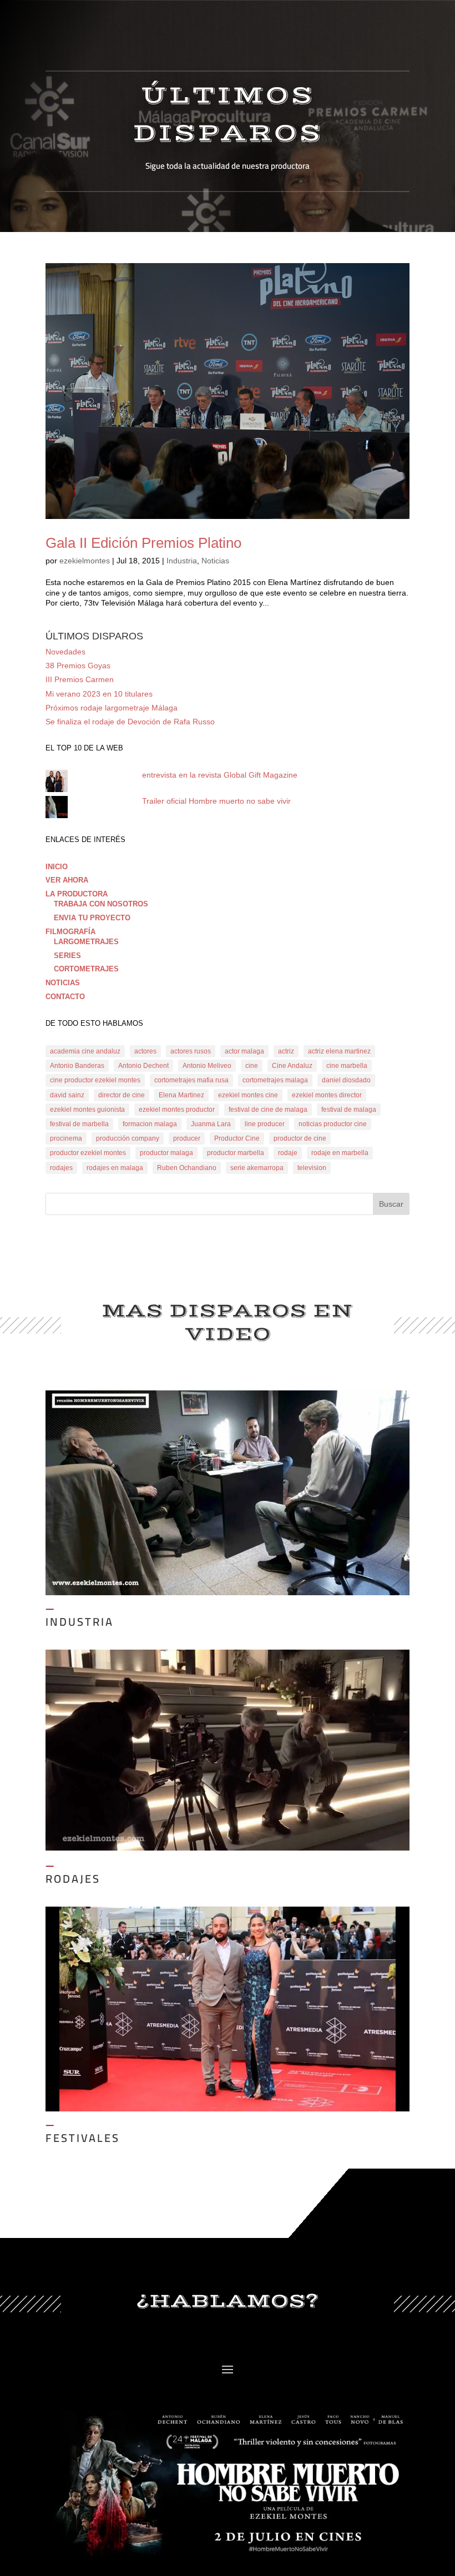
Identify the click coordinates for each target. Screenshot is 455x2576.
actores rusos (191, 1051)
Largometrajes (86, 942)
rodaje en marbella (340, 1153)
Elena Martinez (181, 1095)
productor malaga (166, 1153)
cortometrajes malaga (275, 1080)
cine (252, 1066)
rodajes (61, 1168)
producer (187, 1138)
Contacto (65, 997)
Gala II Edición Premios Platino (143, 543)
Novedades (65, 652)
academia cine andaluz (85, 1051)
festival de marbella (79, 1124)
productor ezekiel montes (88, 1153)
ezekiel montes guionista (87, 1110)
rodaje (288, 1153)
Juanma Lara (211, 1124)
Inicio (57, 867)
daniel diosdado (346, 1080)
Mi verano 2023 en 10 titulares (99, 694)
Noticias (215, 561)
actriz (286, 1051)
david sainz (67, 1095)
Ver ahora (67, 880)
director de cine (122, 1095)
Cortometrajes (86, 969)
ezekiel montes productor (177, 1110)
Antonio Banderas (77, 1066)
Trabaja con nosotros (101, 904)
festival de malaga (349, 1110)
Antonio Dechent (143, 1066)
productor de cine (300, 1138)
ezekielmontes (85, 561)
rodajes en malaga (115, 1168)
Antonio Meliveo (207, 1066)
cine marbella (347, 1066)
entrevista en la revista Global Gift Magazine (220, 775)
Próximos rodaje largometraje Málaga (112, 708)
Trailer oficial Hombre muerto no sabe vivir (216, 801)
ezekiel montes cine (248, 1095)
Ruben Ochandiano (187, 1168)
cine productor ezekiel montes (95, 1080)
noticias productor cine (333, 1124)
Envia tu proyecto (92, 918)
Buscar (391, 1204)
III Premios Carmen (80, 679)
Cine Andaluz (292, 1066)
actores (145, 1051)
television (312, 1168)
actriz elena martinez (339, 1051)
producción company (128, 1138)
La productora (77, 894)
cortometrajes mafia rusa (191, 1080)
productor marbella (236, 1153)
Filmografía (70, 932)
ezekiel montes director (327, 1095)
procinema (66, 1138)
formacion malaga (150, 1124)
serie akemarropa (257, 1168)
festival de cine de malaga (268, 1110)
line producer (265, 1124)
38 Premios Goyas (78, 666)
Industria (182, 561)
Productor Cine (237, 1138)
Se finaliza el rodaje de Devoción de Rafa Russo (130, 722)
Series (67, 956)
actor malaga (244, 1051)
